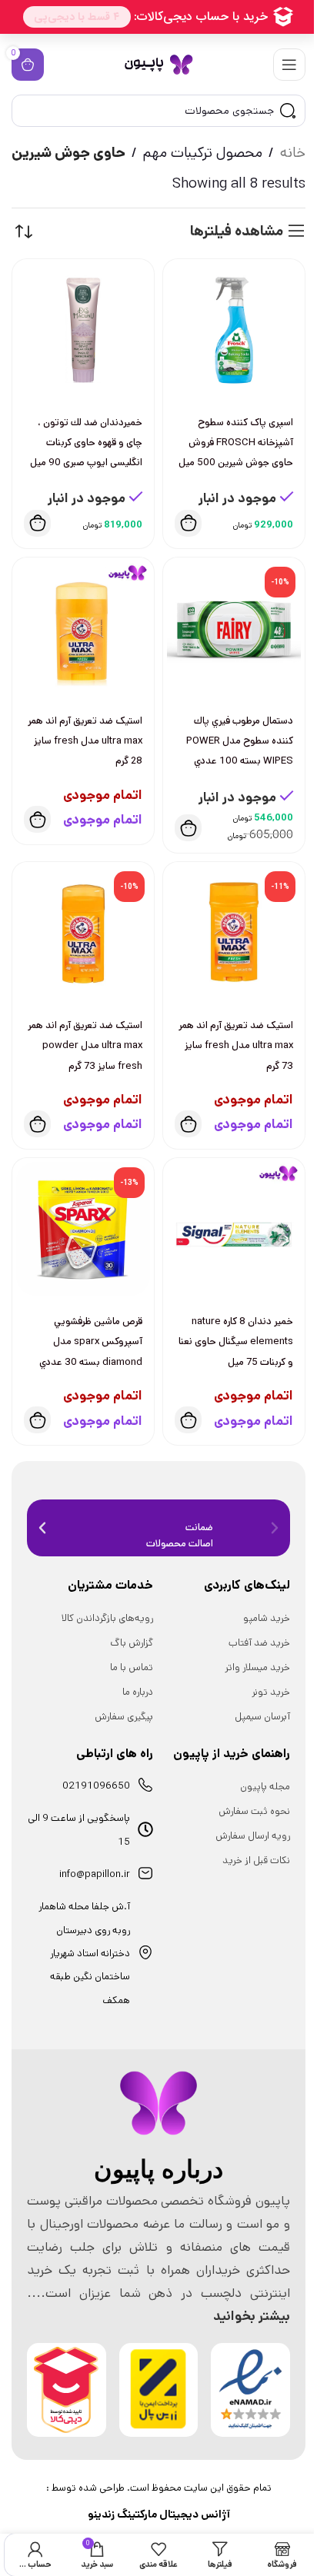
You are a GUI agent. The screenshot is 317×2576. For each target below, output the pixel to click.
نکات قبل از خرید (256, 1860)
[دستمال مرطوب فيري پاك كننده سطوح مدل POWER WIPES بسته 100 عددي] (234, 628)
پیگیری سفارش (124, 1717)
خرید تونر (271, 1692)
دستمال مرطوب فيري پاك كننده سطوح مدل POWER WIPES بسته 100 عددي (240, 741)
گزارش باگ (132, 1643)
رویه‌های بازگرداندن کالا (107, 1618)
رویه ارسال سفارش (253, 1836)
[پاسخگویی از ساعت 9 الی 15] (145, 1829)
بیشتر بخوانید (252, 2316)
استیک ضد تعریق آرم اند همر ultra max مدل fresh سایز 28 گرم (85, 741)
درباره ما (138, 1692)
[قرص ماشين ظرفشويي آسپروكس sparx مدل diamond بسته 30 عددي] (83, 1229)
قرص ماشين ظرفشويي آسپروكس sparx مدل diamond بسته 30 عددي (91, 1341)
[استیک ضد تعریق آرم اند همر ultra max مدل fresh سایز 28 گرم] (83, 628)
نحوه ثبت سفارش (254, 1811)
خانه (293, 153)
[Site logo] (158, 64)
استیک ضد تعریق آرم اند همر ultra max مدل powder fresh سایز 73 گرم (85, 1045)
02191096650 (96, 1786)
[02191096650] (145, 1785)
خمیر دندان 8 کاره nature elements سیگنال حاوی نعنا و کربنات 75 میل (236, 1341)
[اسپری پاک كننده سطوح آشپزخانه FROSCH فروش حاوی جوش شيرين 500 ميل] (234, 330)
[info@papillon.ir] (145, 1873)
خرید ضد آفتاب (259, 1643)
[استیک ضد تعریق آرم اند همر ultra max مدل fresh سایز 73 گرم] (234, 933)
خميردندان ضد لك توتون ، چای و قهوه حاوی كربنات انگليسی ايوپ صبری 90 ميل (86, 443)
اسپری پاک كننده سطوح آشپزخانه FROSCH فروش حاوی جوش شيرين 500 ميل (236, 443)
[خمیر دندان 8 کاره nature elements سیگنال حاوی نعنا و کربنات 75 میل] (234, 1229)
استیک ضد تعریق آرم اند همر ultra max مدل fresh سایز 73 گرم (236, 1045)
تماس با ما (132, 1667)
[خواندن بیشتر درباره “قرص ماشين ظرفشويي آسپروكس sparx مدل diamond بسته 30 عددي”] (37, 1420)
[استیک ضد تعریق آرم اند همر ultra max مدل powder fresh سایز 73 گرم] (83, 933)
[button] (188, 523)
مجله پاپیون (265, 1787)
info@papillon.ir (95, 1874)
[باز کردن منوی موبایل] (289, 65)
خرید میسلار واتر (257, 1667)
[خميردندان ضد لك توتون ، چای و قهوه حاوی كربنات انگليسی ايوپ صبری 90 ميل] (83, 330)
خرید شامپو (267, 1618)
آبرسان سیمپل (262, 1717)
